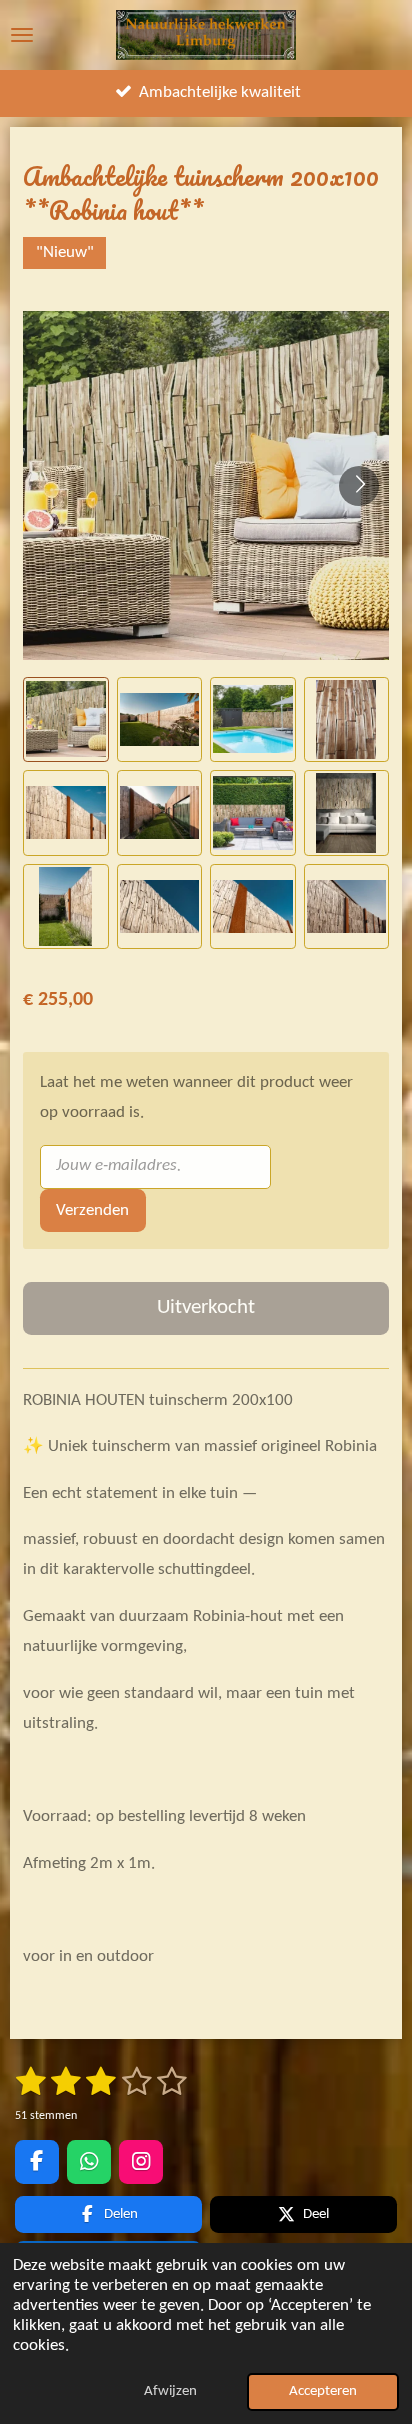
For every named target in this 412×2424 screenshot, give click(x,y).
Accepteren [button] (323, 2391)
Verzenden (92, 1211)
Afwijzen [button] (170, 2391)
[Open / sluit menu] (22, 35)
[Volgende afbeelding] (359, 486)
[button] (66, 720)
